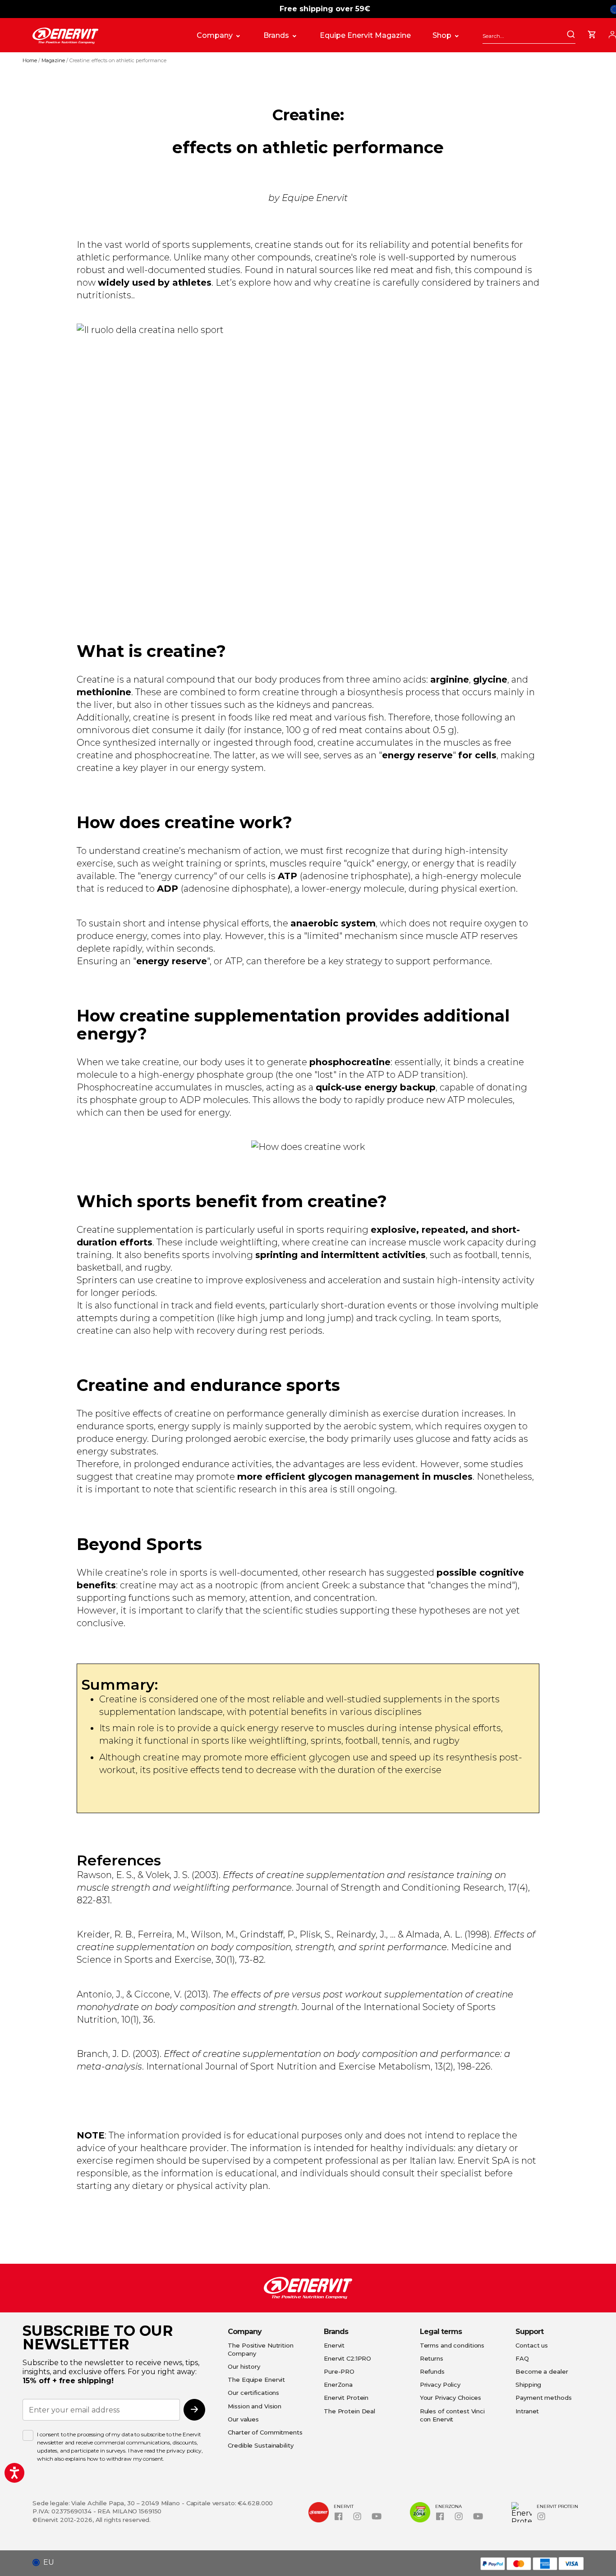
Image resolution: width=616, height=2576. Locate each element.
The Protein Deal (349, 2411)
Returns (432, 2358)
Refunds (432, 2371)
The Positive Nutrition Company (260, 2349)
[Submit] (571, 35)
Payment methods (543, 2398)
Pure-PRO (339, 2371)
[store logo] (106, 36)
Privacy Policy (440, 2385)
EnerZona (338, 2385)
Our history (244, 2366)
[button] (47, 2562)
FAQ (522, 2358)
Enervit (334, 2345)
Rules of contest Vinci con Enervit (452, 2415)
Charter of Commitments (265, 2432)
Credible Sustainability (260, 2445)
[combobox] (529, 36)
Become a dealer (542, 2371)
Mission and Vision (255, 2406)
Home (30, 60)
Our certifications (253, 2393)
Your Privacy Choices (451, 2398)
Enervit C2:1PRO (347, 2358)
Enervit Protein (346, 2398)
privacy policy (184, 2451)
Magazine (54, 60)
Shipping (528, 2385)
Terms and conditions (452, 2345)
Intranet (527, 2411)
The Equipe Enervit (256, 2380)
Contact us (532, 2345)
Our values (243, 2419)
